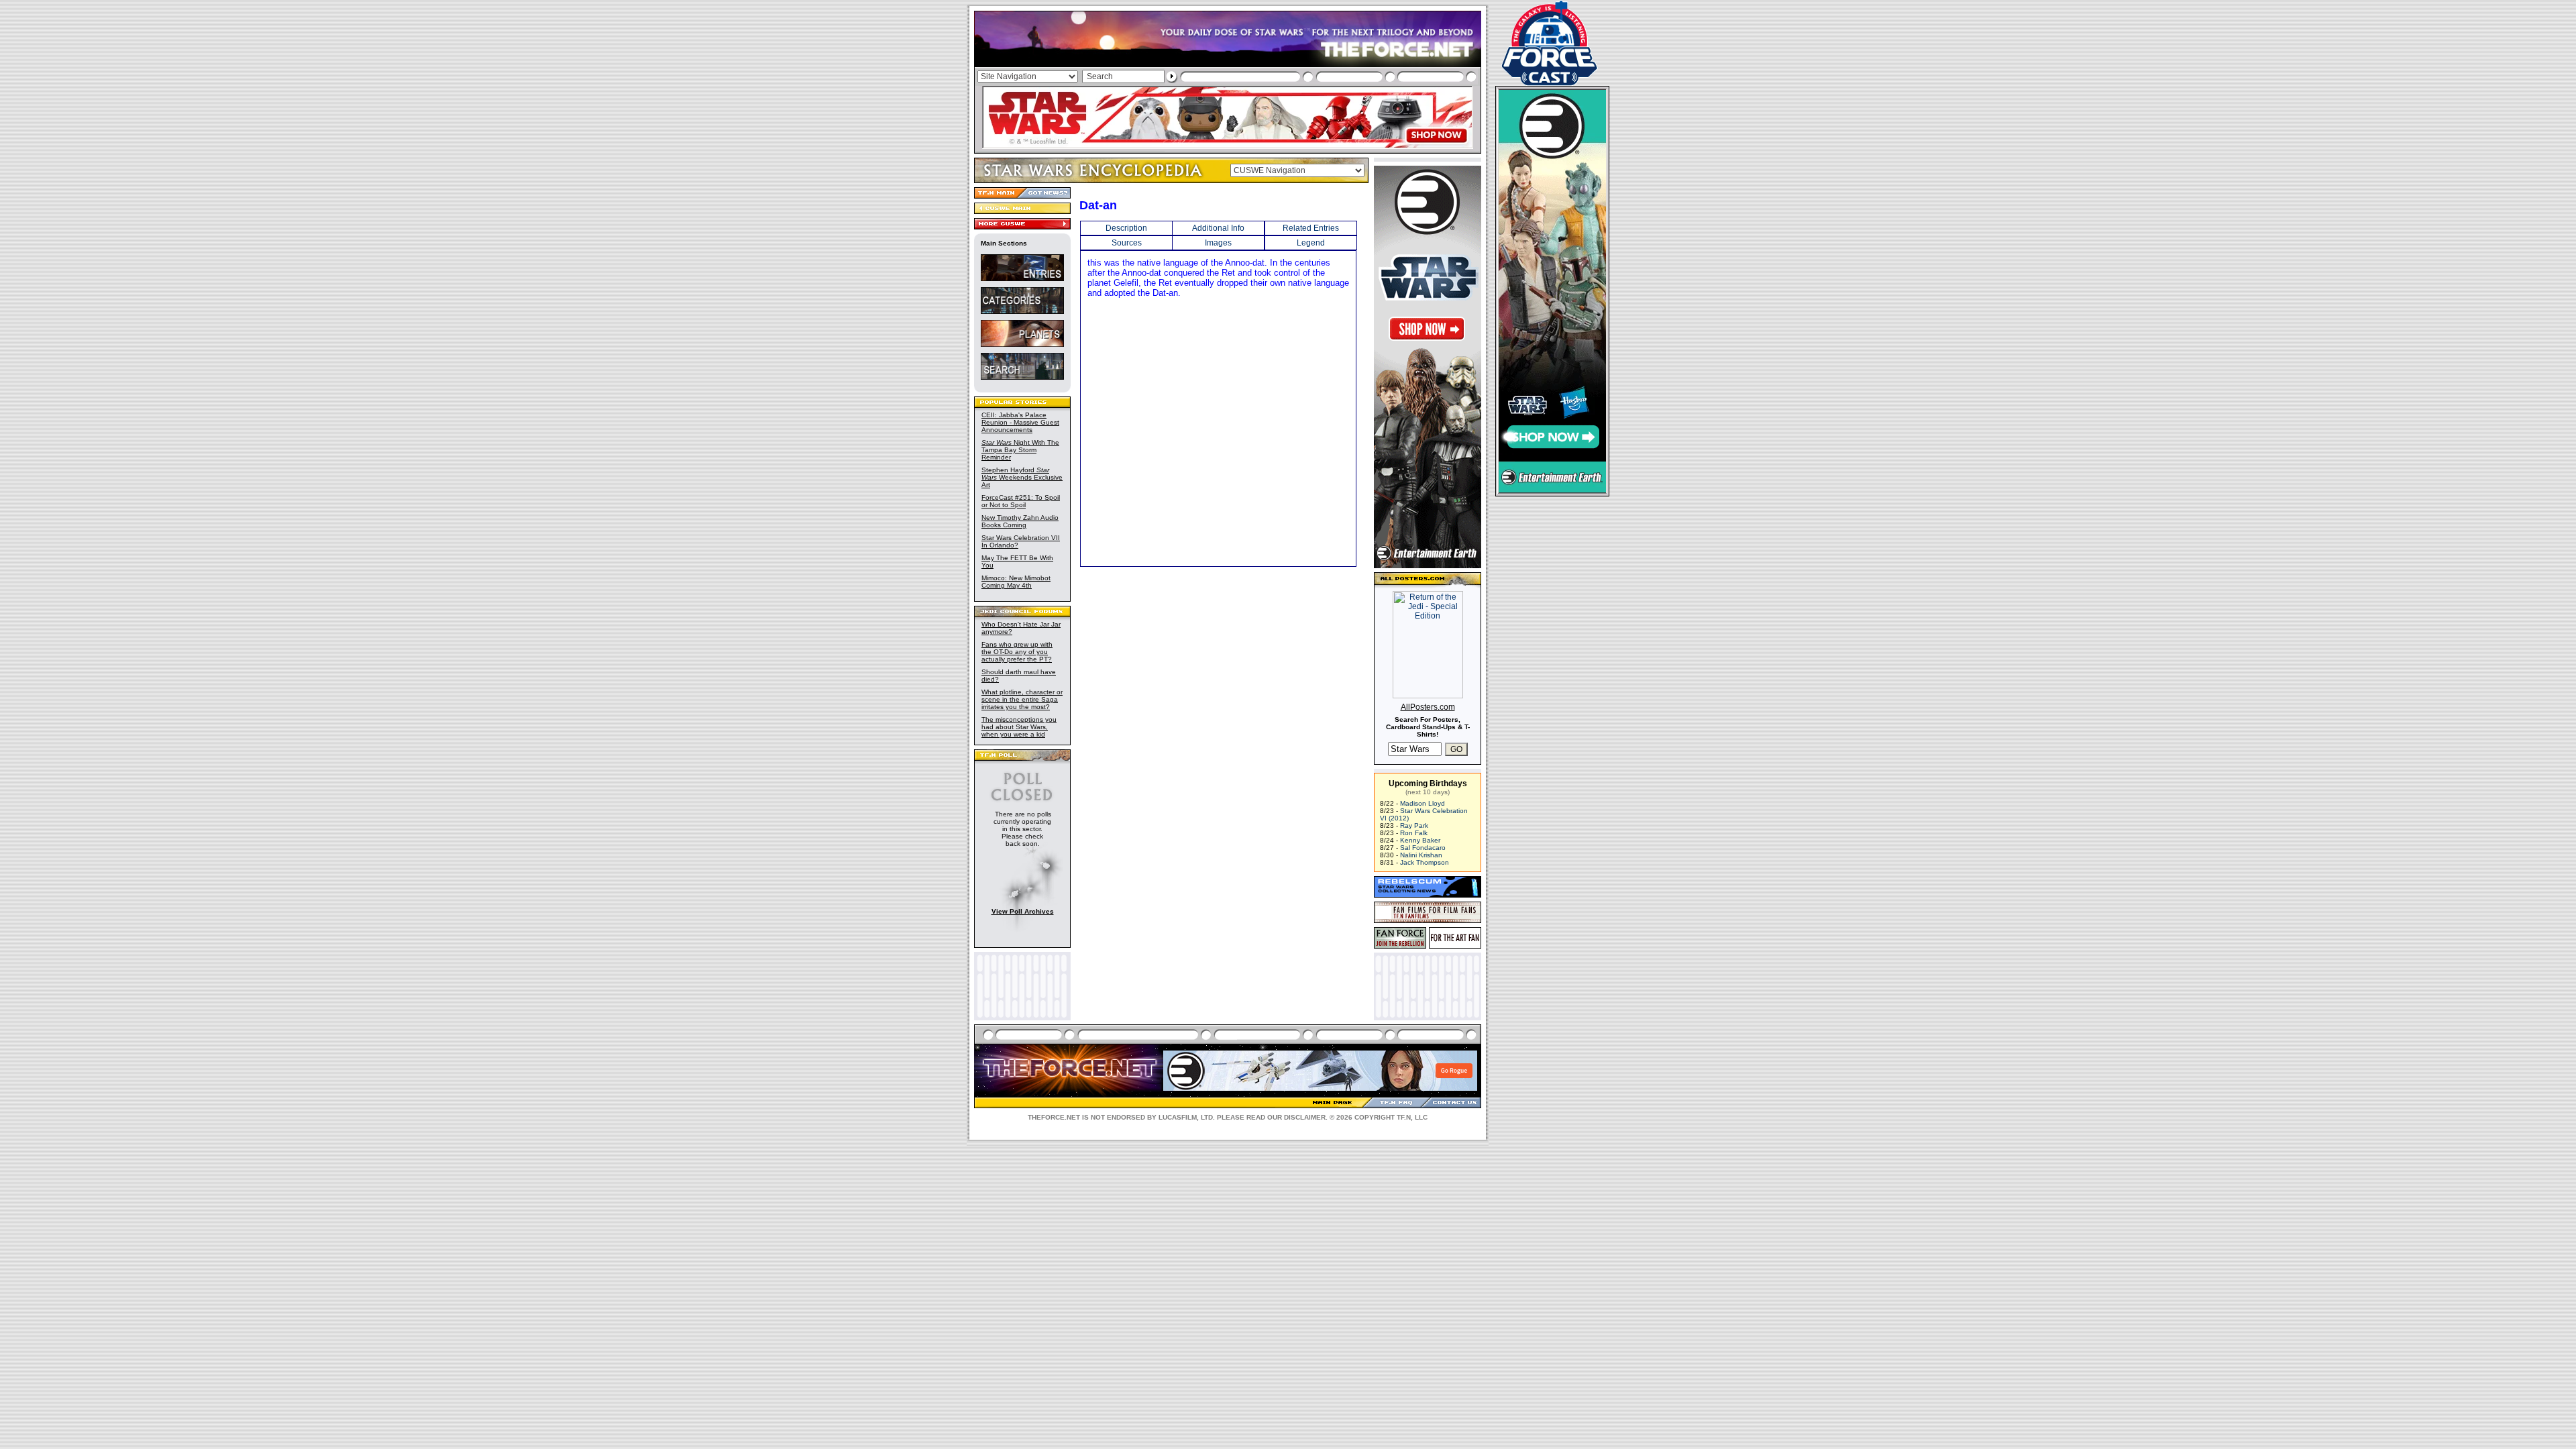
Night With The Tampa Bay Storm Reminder (1020, 450)
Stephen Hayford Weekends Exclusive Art (1022, 477)
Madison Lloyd (1423, 803)
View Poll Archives (1023, 911)
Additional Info (1218, 228)
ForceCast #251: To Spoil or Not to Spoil (1021, 501)
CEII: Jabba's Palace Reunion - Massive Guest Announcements (1020, 422)
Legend (1311, 243)
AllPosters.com (1428, 707)
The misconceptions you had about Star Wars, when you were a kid (1019, 727)
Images (1218, 243)
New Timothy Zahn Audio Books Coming (1020, 521)
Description (1126, 228)
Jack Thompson (1425, 862)
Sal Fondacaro (1423, 848)
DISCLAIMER (1305, 1117)
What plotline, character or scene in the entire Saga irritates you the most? (1022, 699)
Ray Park (1414, 825)
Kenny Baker (1420, 840)
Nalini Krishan (1421, 855)
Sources (1127, 243)
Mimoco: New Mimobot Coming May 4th (1016, 582)
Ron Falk (1414, 833)
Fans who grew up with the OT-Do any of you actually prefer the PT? (1017, 652)
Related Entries (1311, 228)
